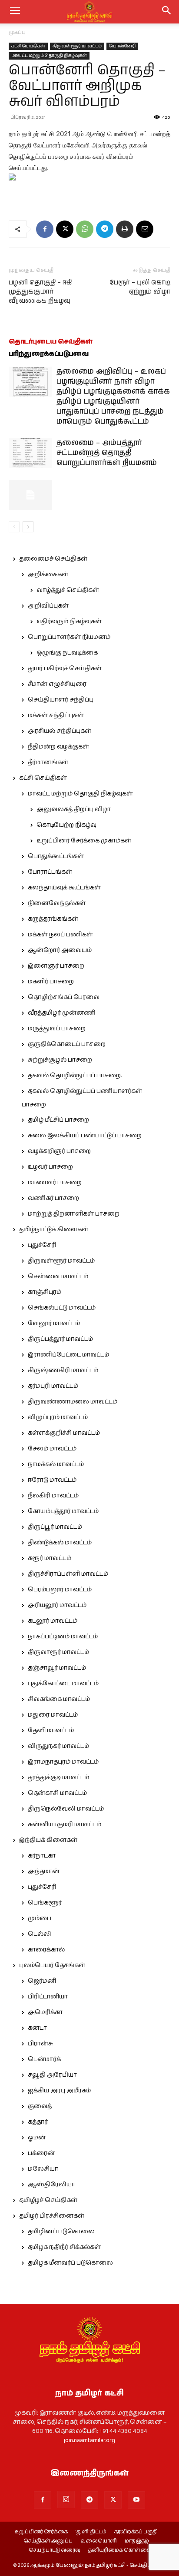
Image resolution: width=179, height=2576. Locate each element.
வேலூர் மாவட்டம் (54, 1323)
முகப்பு (17, 32)
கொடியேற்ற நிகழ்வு (66, 825)
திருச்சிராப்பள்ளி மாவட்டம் (68, 1574)
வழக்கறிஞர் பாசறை (59, 1151)
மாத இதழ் (137, 2541)
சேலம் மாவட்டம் (52, 1449)
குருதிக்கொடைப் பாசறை (67, 1044)
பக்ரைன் (41, 2153)
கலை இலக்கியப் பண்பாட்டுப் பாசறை (85, 1136)
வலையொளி (99, 2541)
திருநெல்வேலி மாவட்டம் (66, 1809)
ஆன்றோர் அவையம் (60, 950)
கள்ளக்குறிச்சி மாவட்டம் (64, 1433)
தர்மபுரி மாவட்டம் (53, 1386)
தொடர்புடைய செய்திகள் (51, 342)
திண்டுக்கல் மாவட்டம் (60, 1543)
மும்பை (40, 1918)
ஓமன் (37, 2138)
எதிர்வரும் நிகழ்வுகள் (69, 621)
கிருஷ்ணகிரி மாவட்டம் (63, 1370)
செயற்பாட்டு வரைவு (55, 2550)
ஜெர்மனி (42, 1981)
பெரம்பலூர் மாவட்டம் (60, 1590)
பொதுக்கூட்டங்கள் (56, 856)
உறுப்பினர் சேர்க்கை (41, 2532)
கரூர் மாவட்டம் (50, 1558)
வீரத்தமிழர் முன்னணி (62, 1013)
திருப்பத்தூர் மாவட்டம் (60, 1339)
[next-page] (28, 527)
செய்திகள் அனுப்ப (48, 2541)
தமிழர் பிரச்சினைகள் (52, 2216)
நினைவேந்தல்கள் (57, 903)
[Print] (125, 229)
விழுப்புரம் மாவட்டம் (58, 1417)
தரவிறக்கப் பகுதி (136, 2532)
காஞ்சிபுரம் (45, 1292)
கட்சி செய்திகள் (28, 46)
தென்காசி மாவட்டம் (57, 1793)
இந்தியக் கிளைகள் (48, 1840)
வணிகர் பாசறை (53, 1198)
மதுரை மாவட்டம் (53, 1715)
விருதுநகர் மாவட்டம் (58, 1746)
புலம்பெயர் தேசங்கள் (52, 1965)
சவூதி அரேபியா (52, 2075)
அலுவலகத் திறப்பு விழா (74, 809)
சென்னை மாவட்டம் (58, 1276)
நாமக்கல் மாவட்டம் (56, 1464)
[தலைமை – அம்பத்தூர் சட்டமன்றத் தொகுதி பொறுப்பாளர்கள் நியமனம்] (30, 453)
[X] (65, 229)
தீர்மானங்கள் (48, 762)
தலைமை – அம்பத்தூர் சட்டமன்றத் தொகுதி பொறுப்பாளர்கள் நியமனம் (107, 453)
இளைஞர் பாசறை (56, 966)
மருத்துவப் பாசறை (57, 1029)
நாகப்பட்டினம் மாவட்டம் (63, 1637)
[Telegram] (105, 229)
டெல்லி (40, 1934)
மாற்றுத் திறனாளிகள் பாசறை (74, 1214)
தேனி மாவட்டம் (51, 1731)
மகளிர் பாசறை (51, 982)
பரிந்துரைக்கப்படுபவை (49, 354)
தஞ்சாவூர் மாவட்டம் (57, 1668)
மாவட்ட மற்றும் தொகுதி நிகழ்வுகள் (49, 56)
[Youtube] (136, 2500)
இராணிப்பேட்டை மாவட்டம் (68, 1355)
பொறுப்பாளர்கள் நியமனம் (69, 637)
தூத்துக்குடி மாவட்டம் (58, 1777)
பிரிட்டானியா (48, 1997)
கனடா (37, 2028)
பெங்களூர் (45, 1903)
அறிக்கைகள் (48, 575)
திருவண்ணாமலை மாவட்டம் (73, 1402)
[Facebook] (45, 229)
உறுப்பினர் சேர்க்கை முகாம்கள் (84, 841)
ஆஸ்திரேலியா (51, 2185)
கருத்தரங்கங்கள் (53, 919)
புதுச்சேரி (42, 1245)
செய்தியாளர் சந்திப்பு (61, 700)
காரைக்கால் (46, 1950)
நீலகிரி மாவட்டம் (53, 1496)
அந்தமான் (44, 1871)
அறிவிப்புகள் (48, 606)
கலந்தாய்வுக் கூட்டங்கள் (64, 888)
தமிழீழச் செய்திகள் (48, 2200)
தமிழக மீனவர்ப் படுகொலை (70, 2263)
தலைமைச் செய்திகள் (53, 559)
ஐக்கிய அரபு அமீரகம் (59, 2091)
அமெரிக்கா (45, 2012)
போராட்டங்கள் (50, 872)
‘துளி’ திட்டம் (91, 2532)
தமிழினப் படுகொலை (61, 2232)
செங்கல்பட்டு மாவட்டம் (62, 1308)
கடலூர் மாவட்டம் (53, 1621)
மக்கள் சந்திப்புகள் (56, 715)
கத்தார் (38, 2122)
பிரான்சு (40, 2044)
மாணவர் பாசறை (55, 1183)
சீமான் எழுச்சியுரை (57, 684)
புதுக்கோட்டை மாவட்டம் (63, 1684)
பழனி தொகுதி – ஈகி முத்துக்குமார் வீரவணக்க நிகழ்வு (40, 292)
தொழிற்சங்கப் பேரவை (64, 997)
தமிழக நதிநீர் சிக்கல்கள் (64, 2247)
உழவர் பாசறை (50, 1167)
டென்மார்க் (44, 2059)
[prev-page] (14, 527)
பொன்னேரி (122, 46)
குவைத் (40, 2106)
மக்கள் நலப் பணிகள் (60, 935)
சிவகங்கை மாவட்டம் (59, 1699)
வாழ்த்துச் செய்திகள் (68, 590)
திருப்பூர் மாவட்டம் (55, 1527)
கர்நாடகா (42, 1856)
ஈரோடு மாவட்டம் (52, 1480)
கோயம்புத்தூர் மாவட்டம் (63, 1511)
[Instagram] (66, 2499)
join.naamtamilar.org (89, 2440)
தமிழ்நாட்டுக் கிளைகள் (54, 1230)
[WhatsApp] (85, 229)
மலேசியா (43, 2169)
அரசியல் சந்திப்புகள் (60, 731)
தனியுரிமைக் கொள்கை (119, 2550)
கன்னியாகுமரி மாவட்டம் (65, 1824)
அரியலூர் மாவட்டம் (57, 1605)
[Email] (145, 229)
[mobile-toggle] (15, 12)
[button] (167, 12)
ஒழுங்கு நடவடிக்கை (67, 653)
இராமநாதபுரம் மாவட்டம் (63, 1762)
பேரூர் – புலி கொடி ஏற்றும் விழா (140, 287)
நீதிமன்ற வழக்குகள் (58, 747)
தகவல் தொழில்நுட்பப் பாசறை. (75, 1076)
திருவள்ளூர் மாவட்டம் (77, 46)
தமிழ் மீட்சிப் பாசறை (58, 1120)
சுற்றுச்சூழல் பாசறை (60, 1060)
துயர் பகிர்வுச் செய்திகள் (65, 668)
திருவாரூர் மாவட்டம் (58, 1652)
